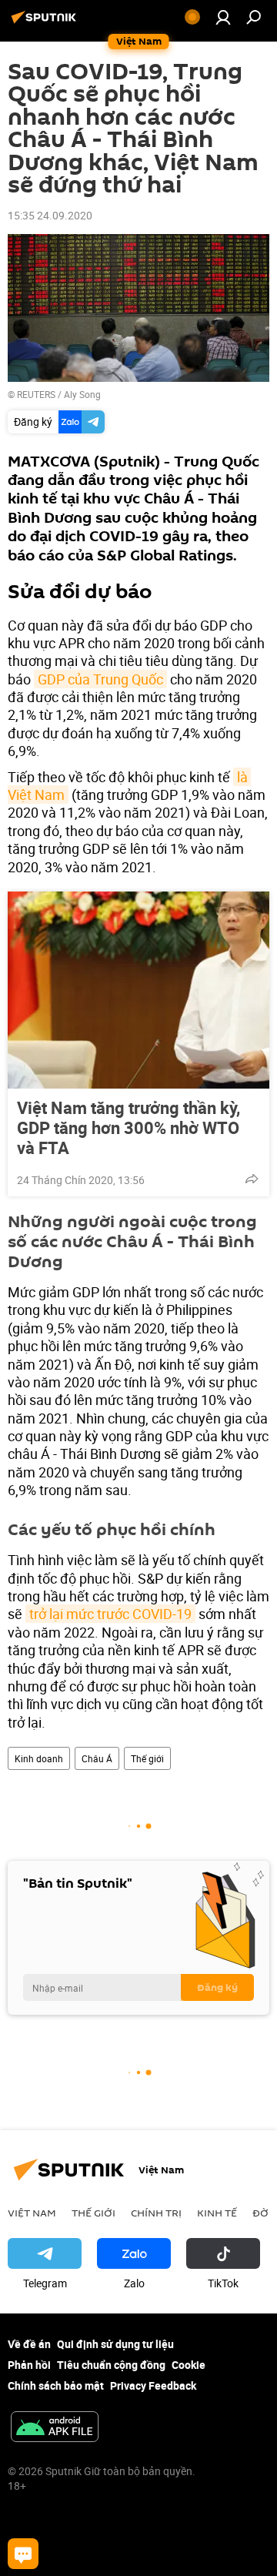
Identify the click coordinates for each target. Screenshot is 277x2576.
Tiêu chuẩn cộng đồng (111, 2365)
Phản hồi (29, 2365)
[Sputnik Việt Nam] (46, 23)
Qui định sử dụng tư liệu (115, 2344)
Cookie (189, 2365)
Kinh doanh (39, 1758)
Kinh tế (217, 2213)
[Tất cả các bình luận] (23, 2554)
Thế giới (147, 1758)
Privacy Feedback (153, 2385)
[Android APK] (55, 2428)
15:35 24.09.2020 (50, 215)
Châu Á (97, 1758)
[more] (252, 1179)
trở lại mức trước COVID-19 (110, 1614)
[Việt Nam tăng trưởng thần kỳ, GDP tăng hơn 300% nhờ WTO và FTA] (138, 990)
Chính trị (156, 2213)
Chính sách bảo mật (56, 2385)
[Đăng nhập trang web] (223, 17)
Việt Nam (32, 2213)
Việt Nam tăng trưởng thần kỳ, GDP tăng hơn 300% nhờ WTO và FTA (128, 1128)
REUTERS (36, 394)
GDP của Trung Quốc (100, 679)
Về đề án (29, 2344)
